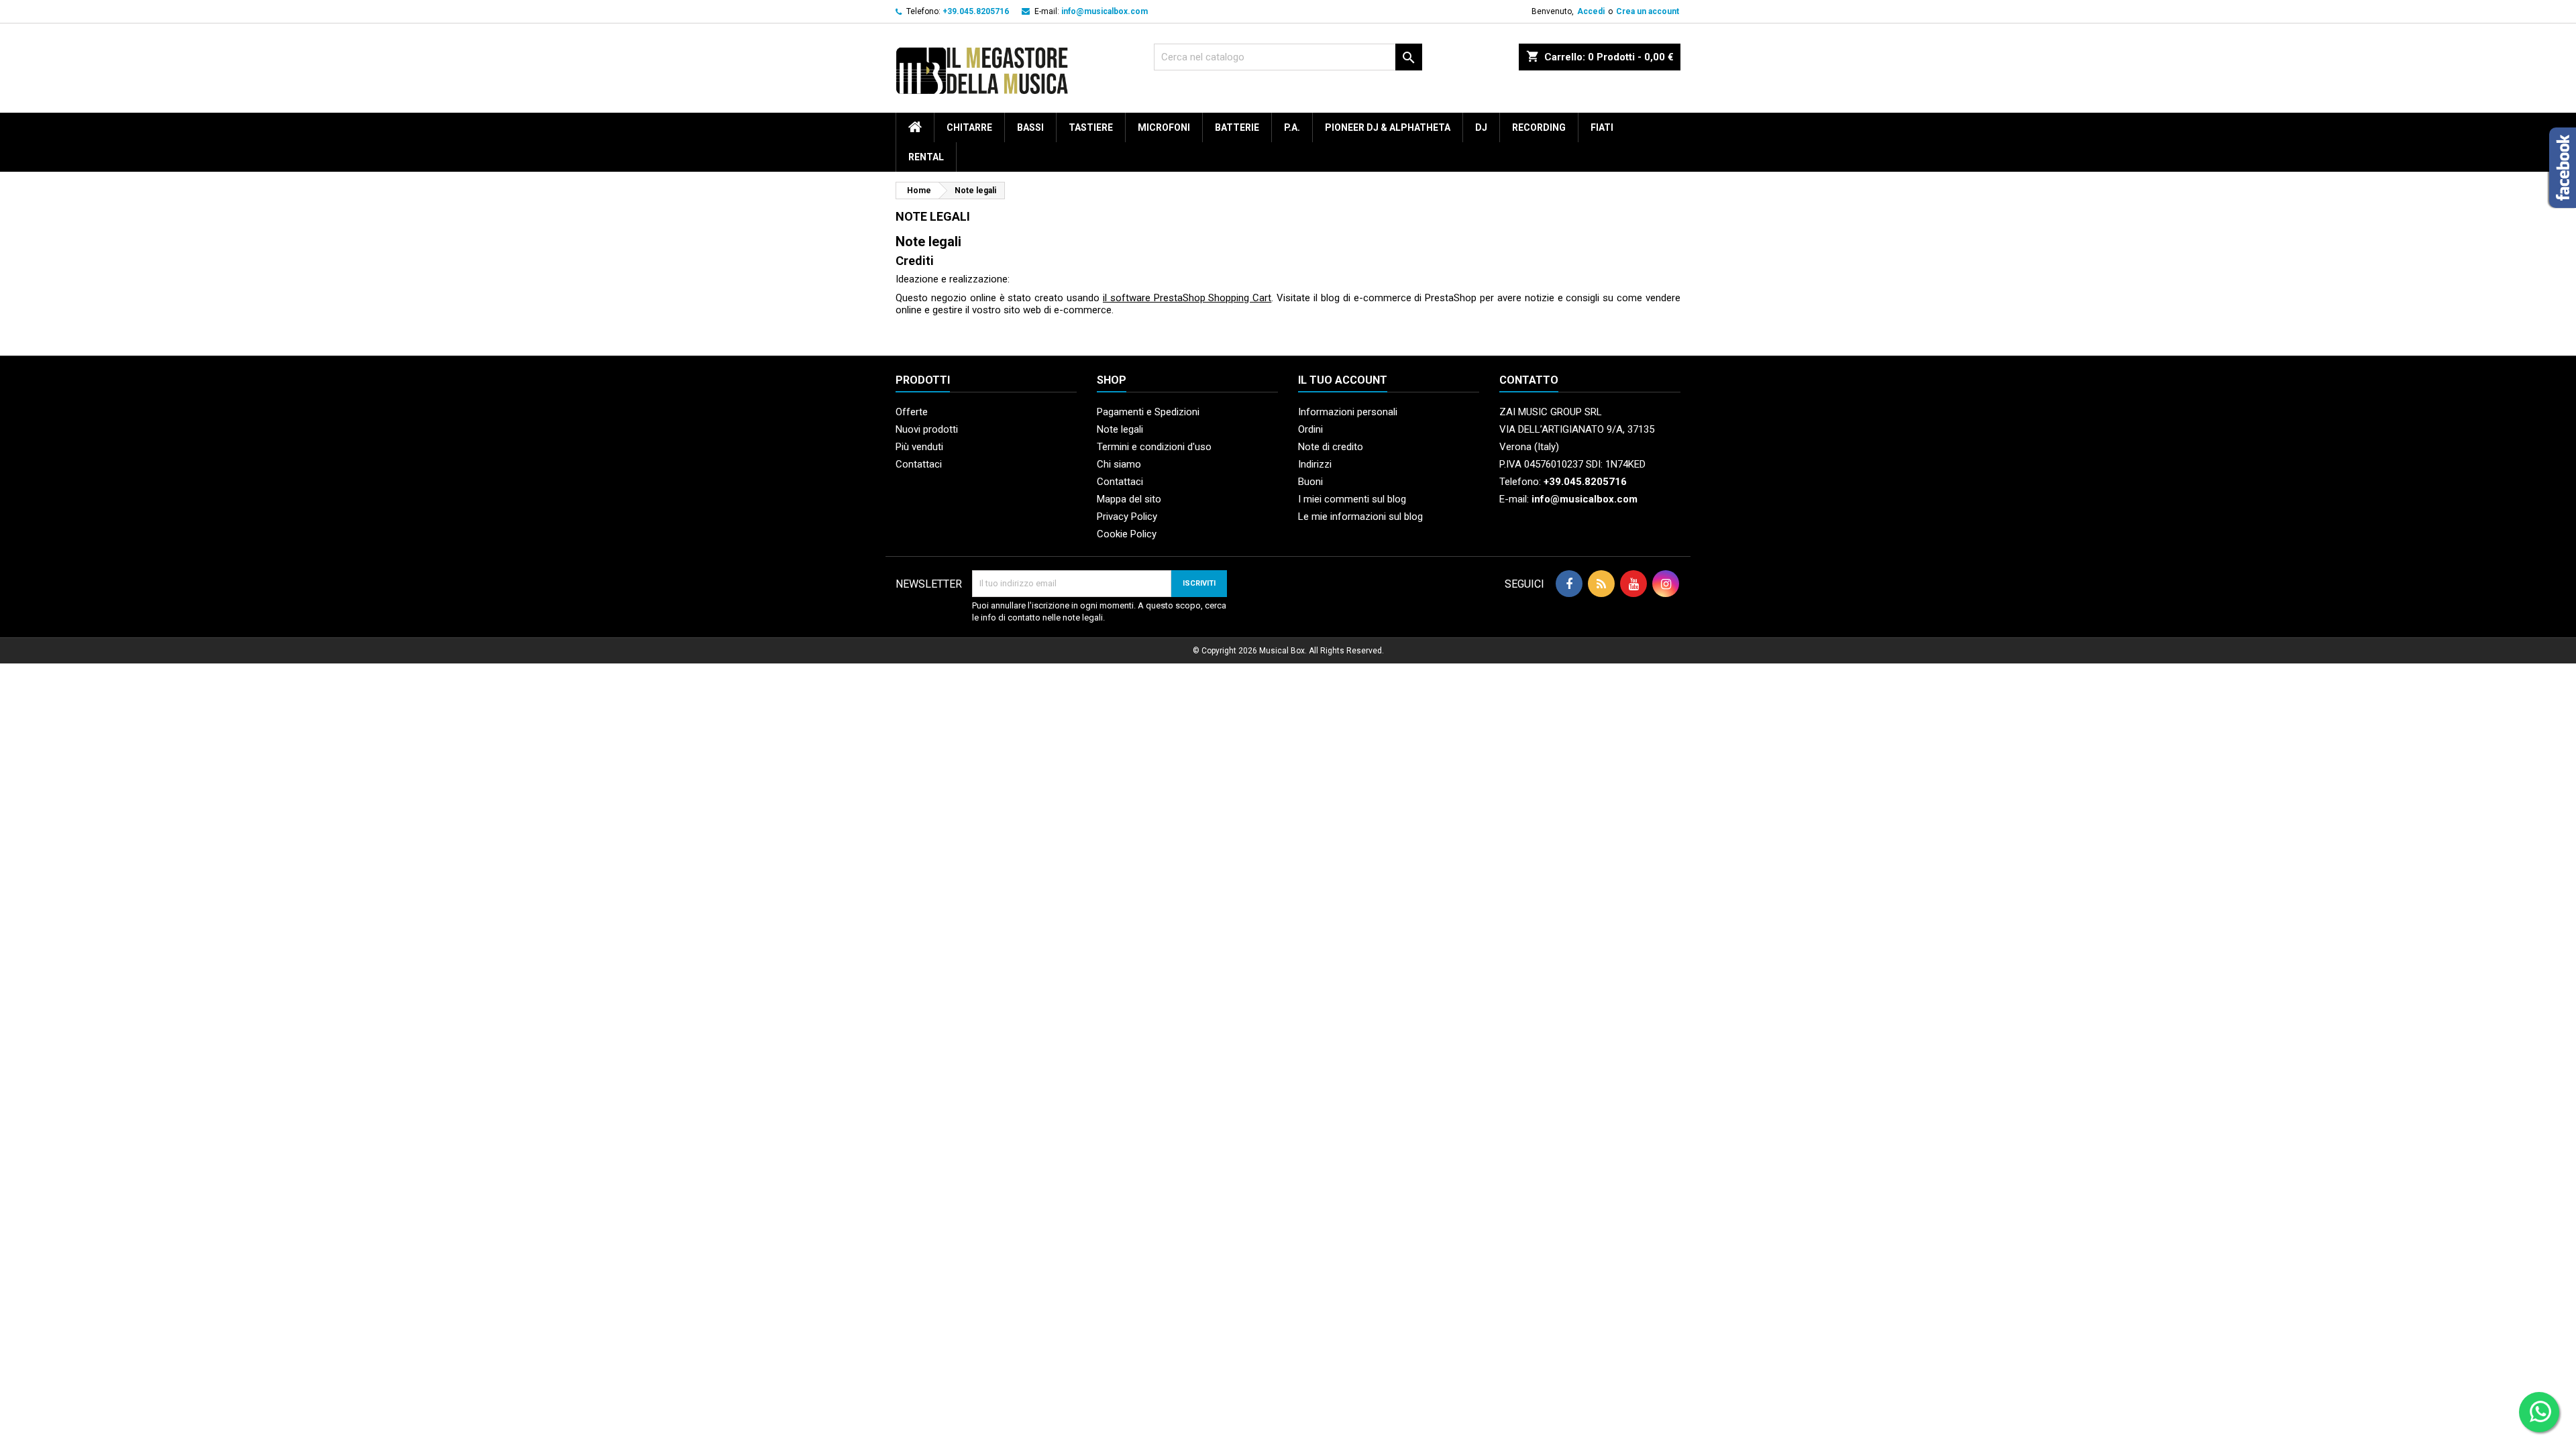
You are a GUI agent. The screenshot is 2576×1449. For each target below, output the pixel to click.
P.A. (1292, 127)
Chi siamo (1119, 464)
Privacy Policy (1127, 517)
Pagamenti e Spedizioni (1148, 412)
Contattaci (919, 464)
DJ (1481, 127)
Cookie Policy (1127, 534)
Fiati (1602, 127)
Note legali (1120, 429)
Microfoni (1164, 127)
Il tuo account (1343, 380)
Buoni (1310, 482)
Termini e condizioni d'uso (1154, 447)
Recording (1539, 127)
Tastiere (1091, 127)
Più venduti (919, 447)
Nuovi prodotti (927, 429)
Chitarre (969, 127)
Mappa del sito (1129, 499)
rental (926, 157)
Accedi (1591, 11)
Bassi (1030, 127)
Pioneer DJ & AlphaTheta (1388, 127)
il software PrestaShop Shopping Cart (1187, 298)
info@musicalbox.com (1105, 11)
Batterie (1237, 127)
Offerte (912, 412)
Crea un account (1648, 11)
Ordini (1310, 429)
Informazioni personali (1348, 412)
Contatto (1529, 380)
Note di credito (1331, 447)
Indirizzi (1315, 464)
